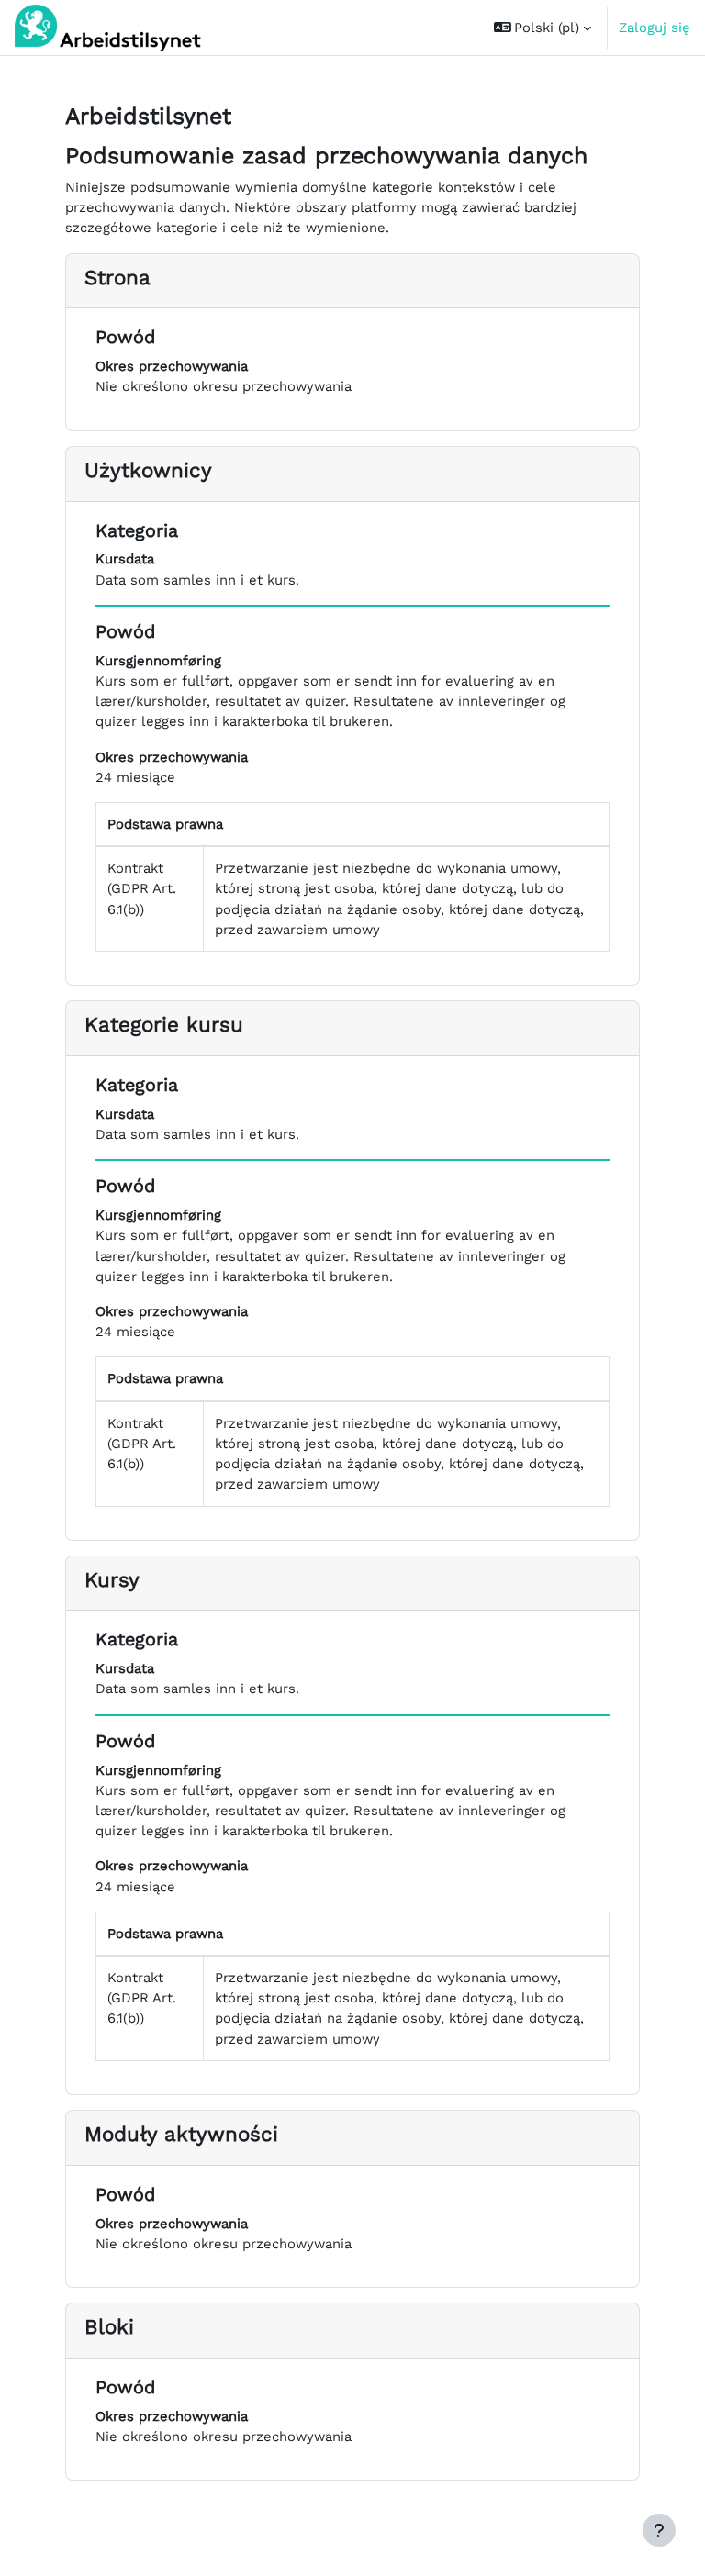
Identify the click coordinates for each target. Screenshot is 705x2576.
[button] (543, 28)
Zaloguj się (655, 28)
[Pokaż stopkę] (659, 2530)
